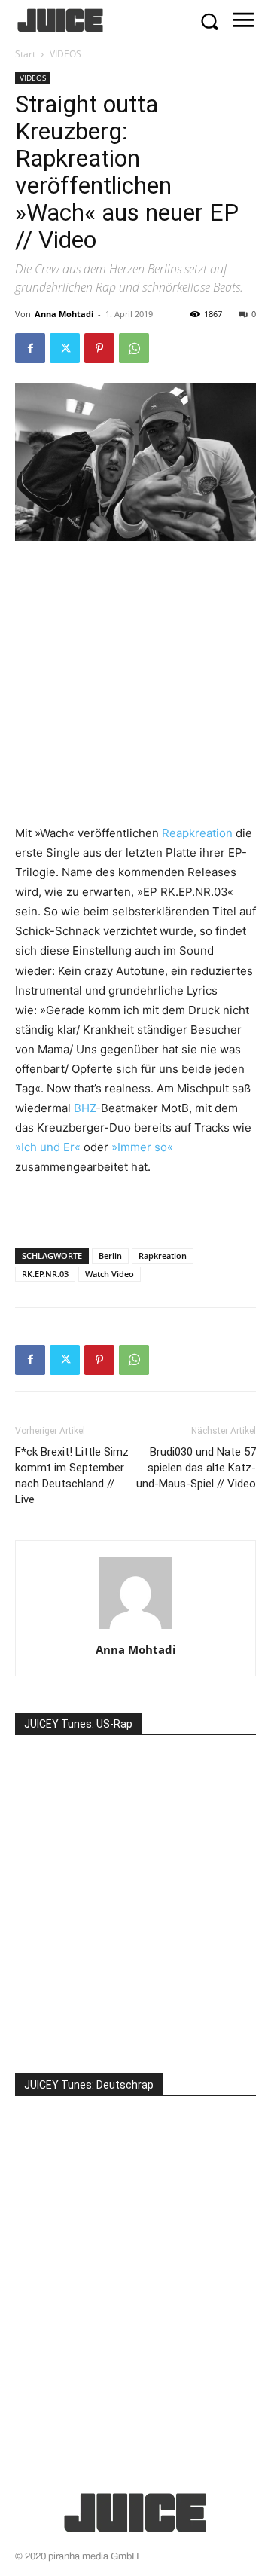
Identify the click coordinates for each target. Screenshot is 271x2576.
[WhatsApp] (134, 348)
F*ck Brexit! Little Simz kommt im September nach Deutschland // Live (72, 1476)
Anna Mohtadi (64, 314)
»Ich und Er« (48, 1147)
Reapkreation (197, 833)
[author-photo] (135, 1629)
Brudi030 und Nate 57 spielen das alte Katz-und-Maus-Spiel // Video (196, 1468)
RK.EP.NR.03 (45, 1274)
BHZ (85, 1108)
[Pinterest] (99, 348)
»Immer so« (142, 1147)
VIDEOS (65, 54)
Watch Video (110, 1274)
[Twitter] (65, 348)
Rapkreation (163, 1256)
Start (25, 54)
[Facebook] (30, 348)
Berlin (110, 1256)
